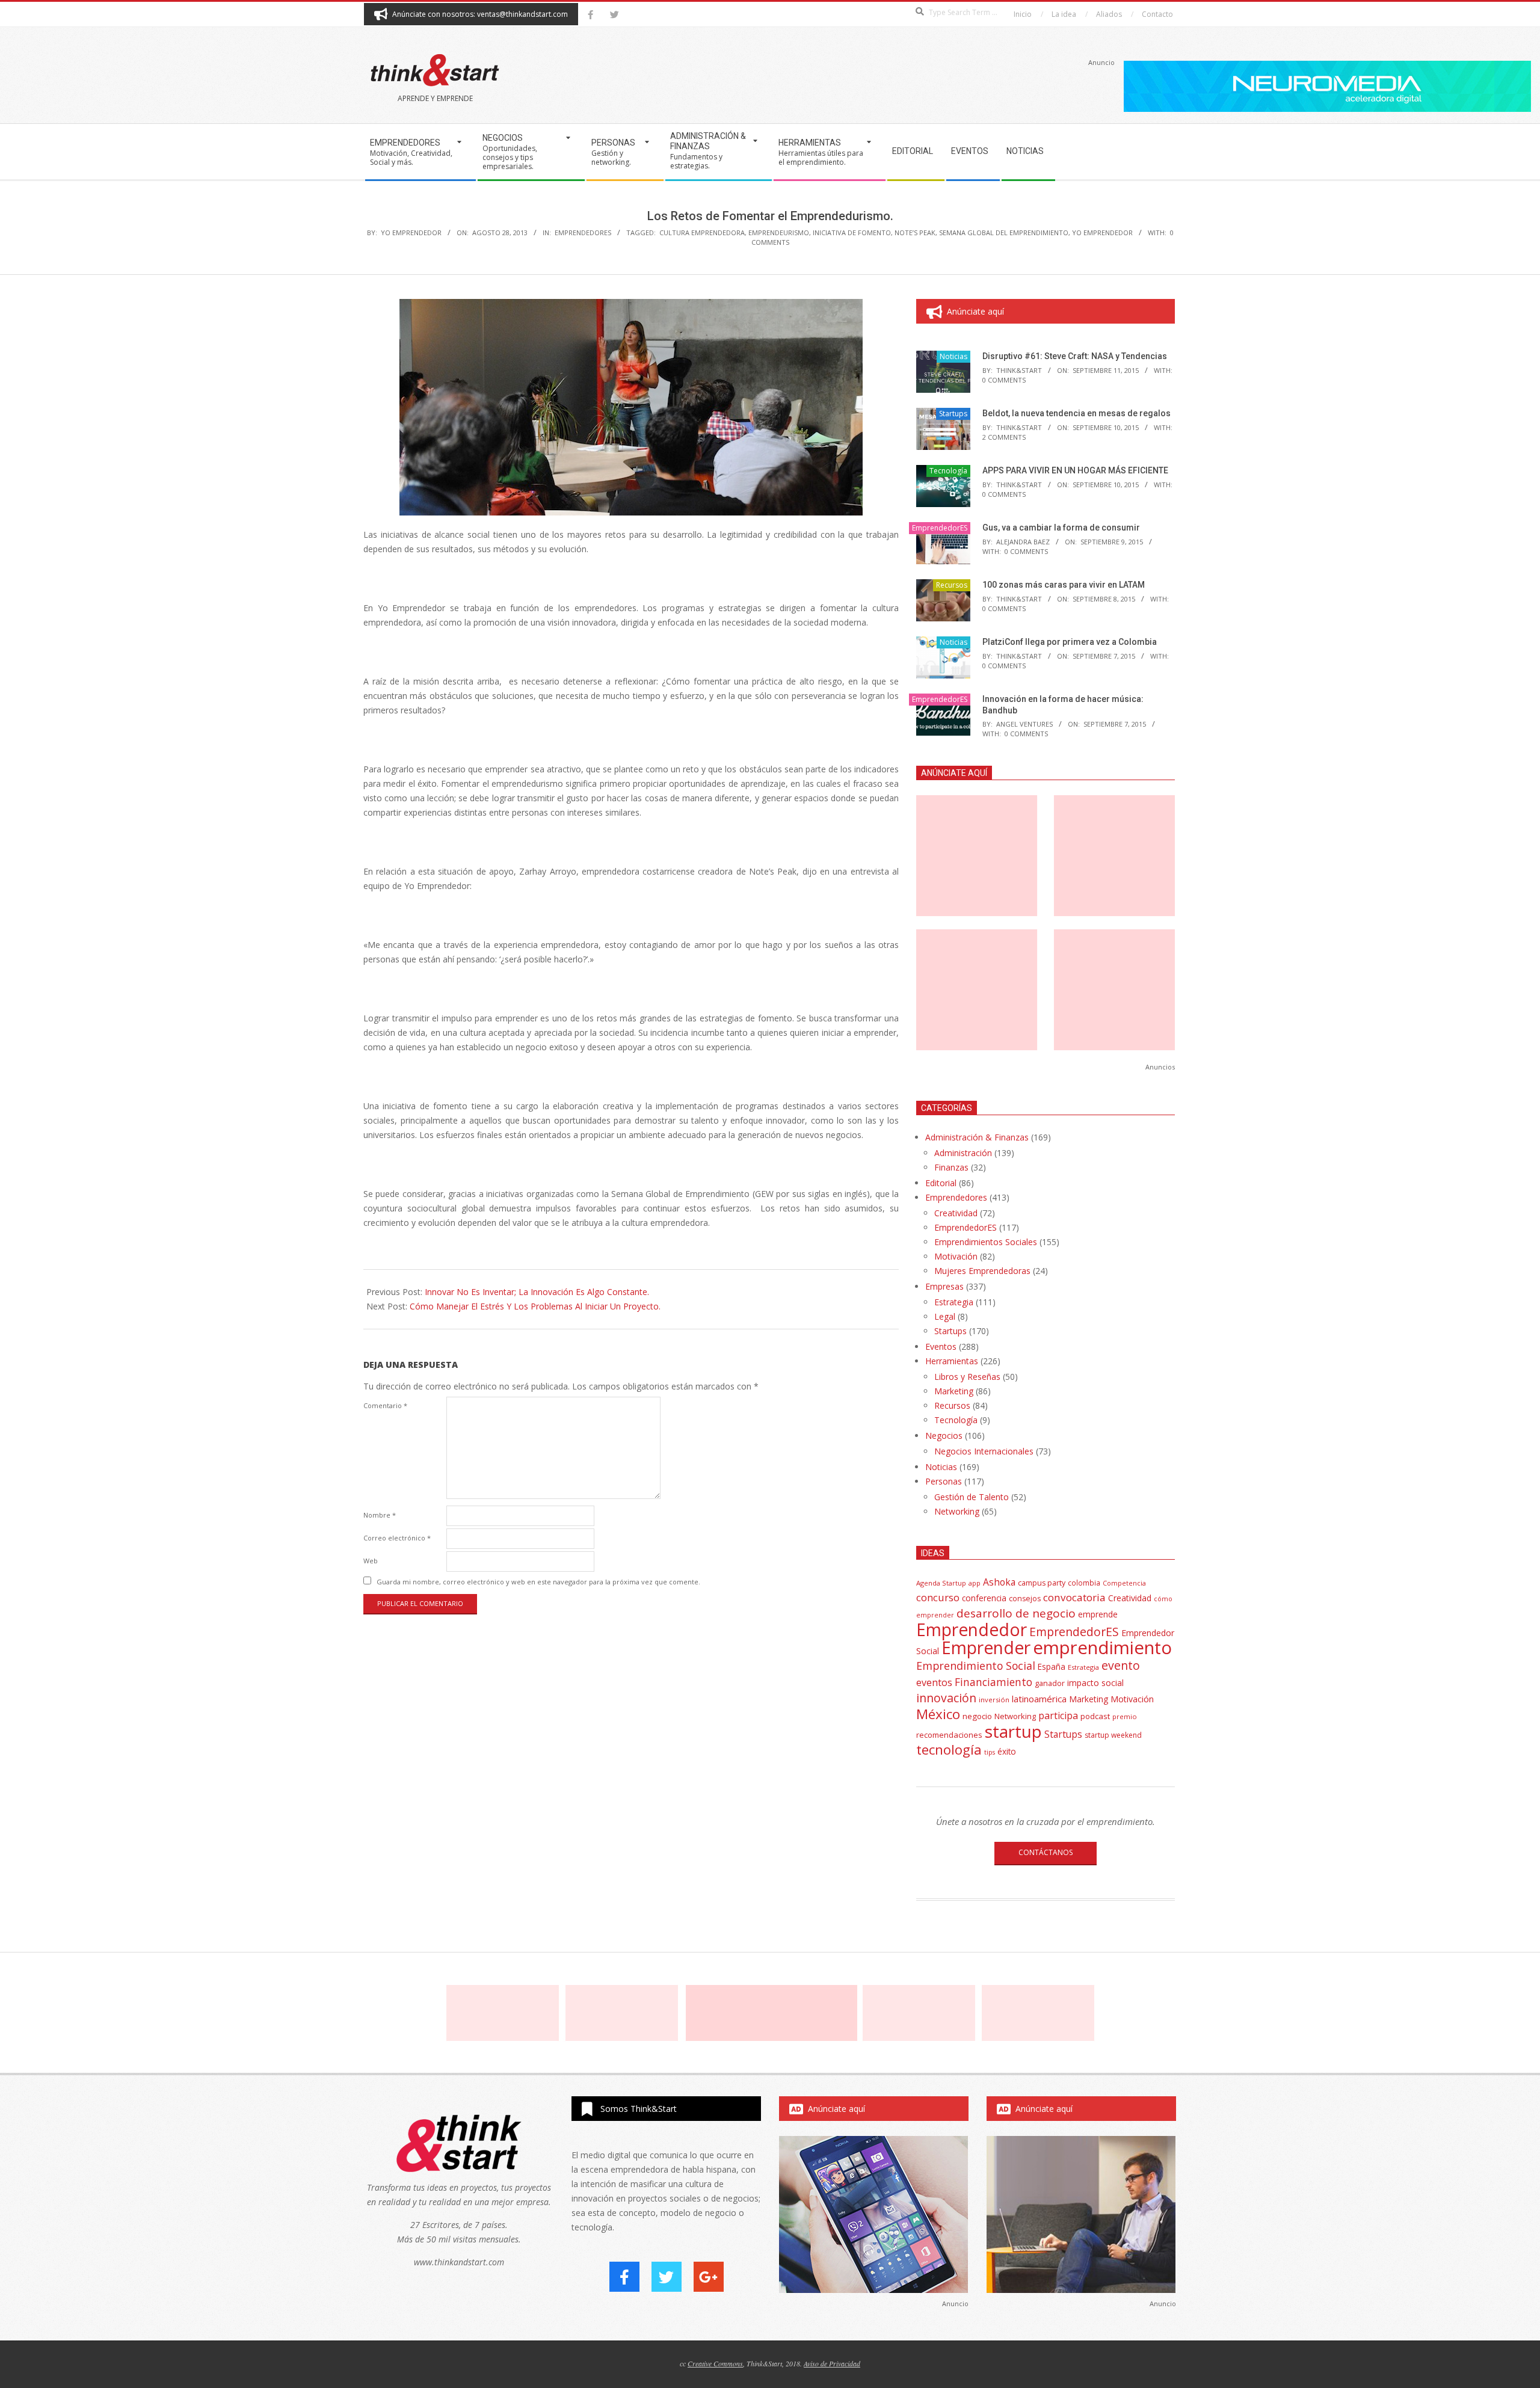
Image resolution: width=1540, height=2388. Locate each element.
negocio (977, 1716)
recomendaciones (949, 1735)
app (975, 1583)
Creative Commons (715, 2363)
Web (371, 1561)
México (938, 1714)
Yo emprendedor (1102, 232)
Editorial (941, 1183)
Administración (963, 1153)
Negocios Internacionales (984, 1451)
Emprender (986, 1648)
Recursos (952, 585)
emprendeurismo (779, 232)
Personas (944, 1481)
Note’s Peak (915, 232)
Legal (945, 1316)
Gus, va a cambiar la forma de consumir (1061, 528)
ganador (1050, 1683)
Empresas (944, 1286)
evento (1121, 1665)
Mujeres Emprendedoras (982, 1271)
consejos (1025, 1599)
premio (1125, 1716)
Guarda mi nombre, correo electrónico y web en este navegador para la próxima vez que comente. (538, 1582)
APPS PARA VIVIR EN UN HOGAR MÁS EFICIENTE (1075, 470)
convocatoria (1074, 1597)
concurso (938, 1597)
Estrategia (954, 1302)
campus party (1042, 1583)
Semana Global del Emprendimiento (1004, 232)
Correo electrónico (397, 1538)
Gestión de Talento (972, 1497)
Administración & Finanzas (977, 1137)
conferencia (984, 1598)
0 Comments (1004, 380)
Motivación (956, 1256)
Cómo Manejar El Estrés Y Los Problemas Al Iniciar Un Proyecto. (535, 1306)
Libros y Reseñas (967, 1377)
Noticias (953, 356)
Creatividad (956, 1213)
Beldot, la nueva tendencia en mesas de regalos (1076, 413)
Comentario (385, 1405)
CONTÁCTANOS (1046, 1852)
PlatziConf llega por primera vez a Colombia (1070, 642)
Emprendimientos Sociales (986, 1242)
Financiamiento (993, 1682)
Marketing (954, 1391)
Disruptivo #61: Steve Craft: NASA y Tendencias (1075, 356)
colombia (1084, 1583)
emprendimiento (1102, 1648)
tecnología (949, 1749)
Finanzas (951, 1167)
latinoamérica (1039, 1699)
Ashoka (999, 1582)
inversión (994, 1700)
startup (1013, 1731)
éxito (1007, 1752)
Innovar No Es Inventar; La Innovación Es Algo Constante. (537, 1292)
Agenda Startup (941, 1583)
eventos (934, 1682)
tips (990, 1752)
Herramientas (952, 1361)
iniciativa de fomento (852, 232)
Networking (957, 1511)
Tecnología (948, 471)
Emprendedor (972, 1629)
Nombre (380, 1515)
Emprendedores (956, 1197)
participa (1058, 1716)
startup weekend (1113, 1735)
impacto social (1095, 1683)
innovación (946, 1698)
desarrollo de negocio (1016, 1613)
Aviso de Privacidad (832, 2363)
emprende (1098, 1614)
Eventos (941, 1346)
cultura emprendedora (702, 232)
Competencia (1124, 1583)
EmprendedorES (583, 232)
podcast (1095, 1716)
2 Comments (1004, 437)
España (1052, 1667)
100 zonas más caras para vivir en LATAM (1064, 585)
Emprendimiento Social (976, 1666)
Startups (953, 414)
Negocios (944, 1436)
